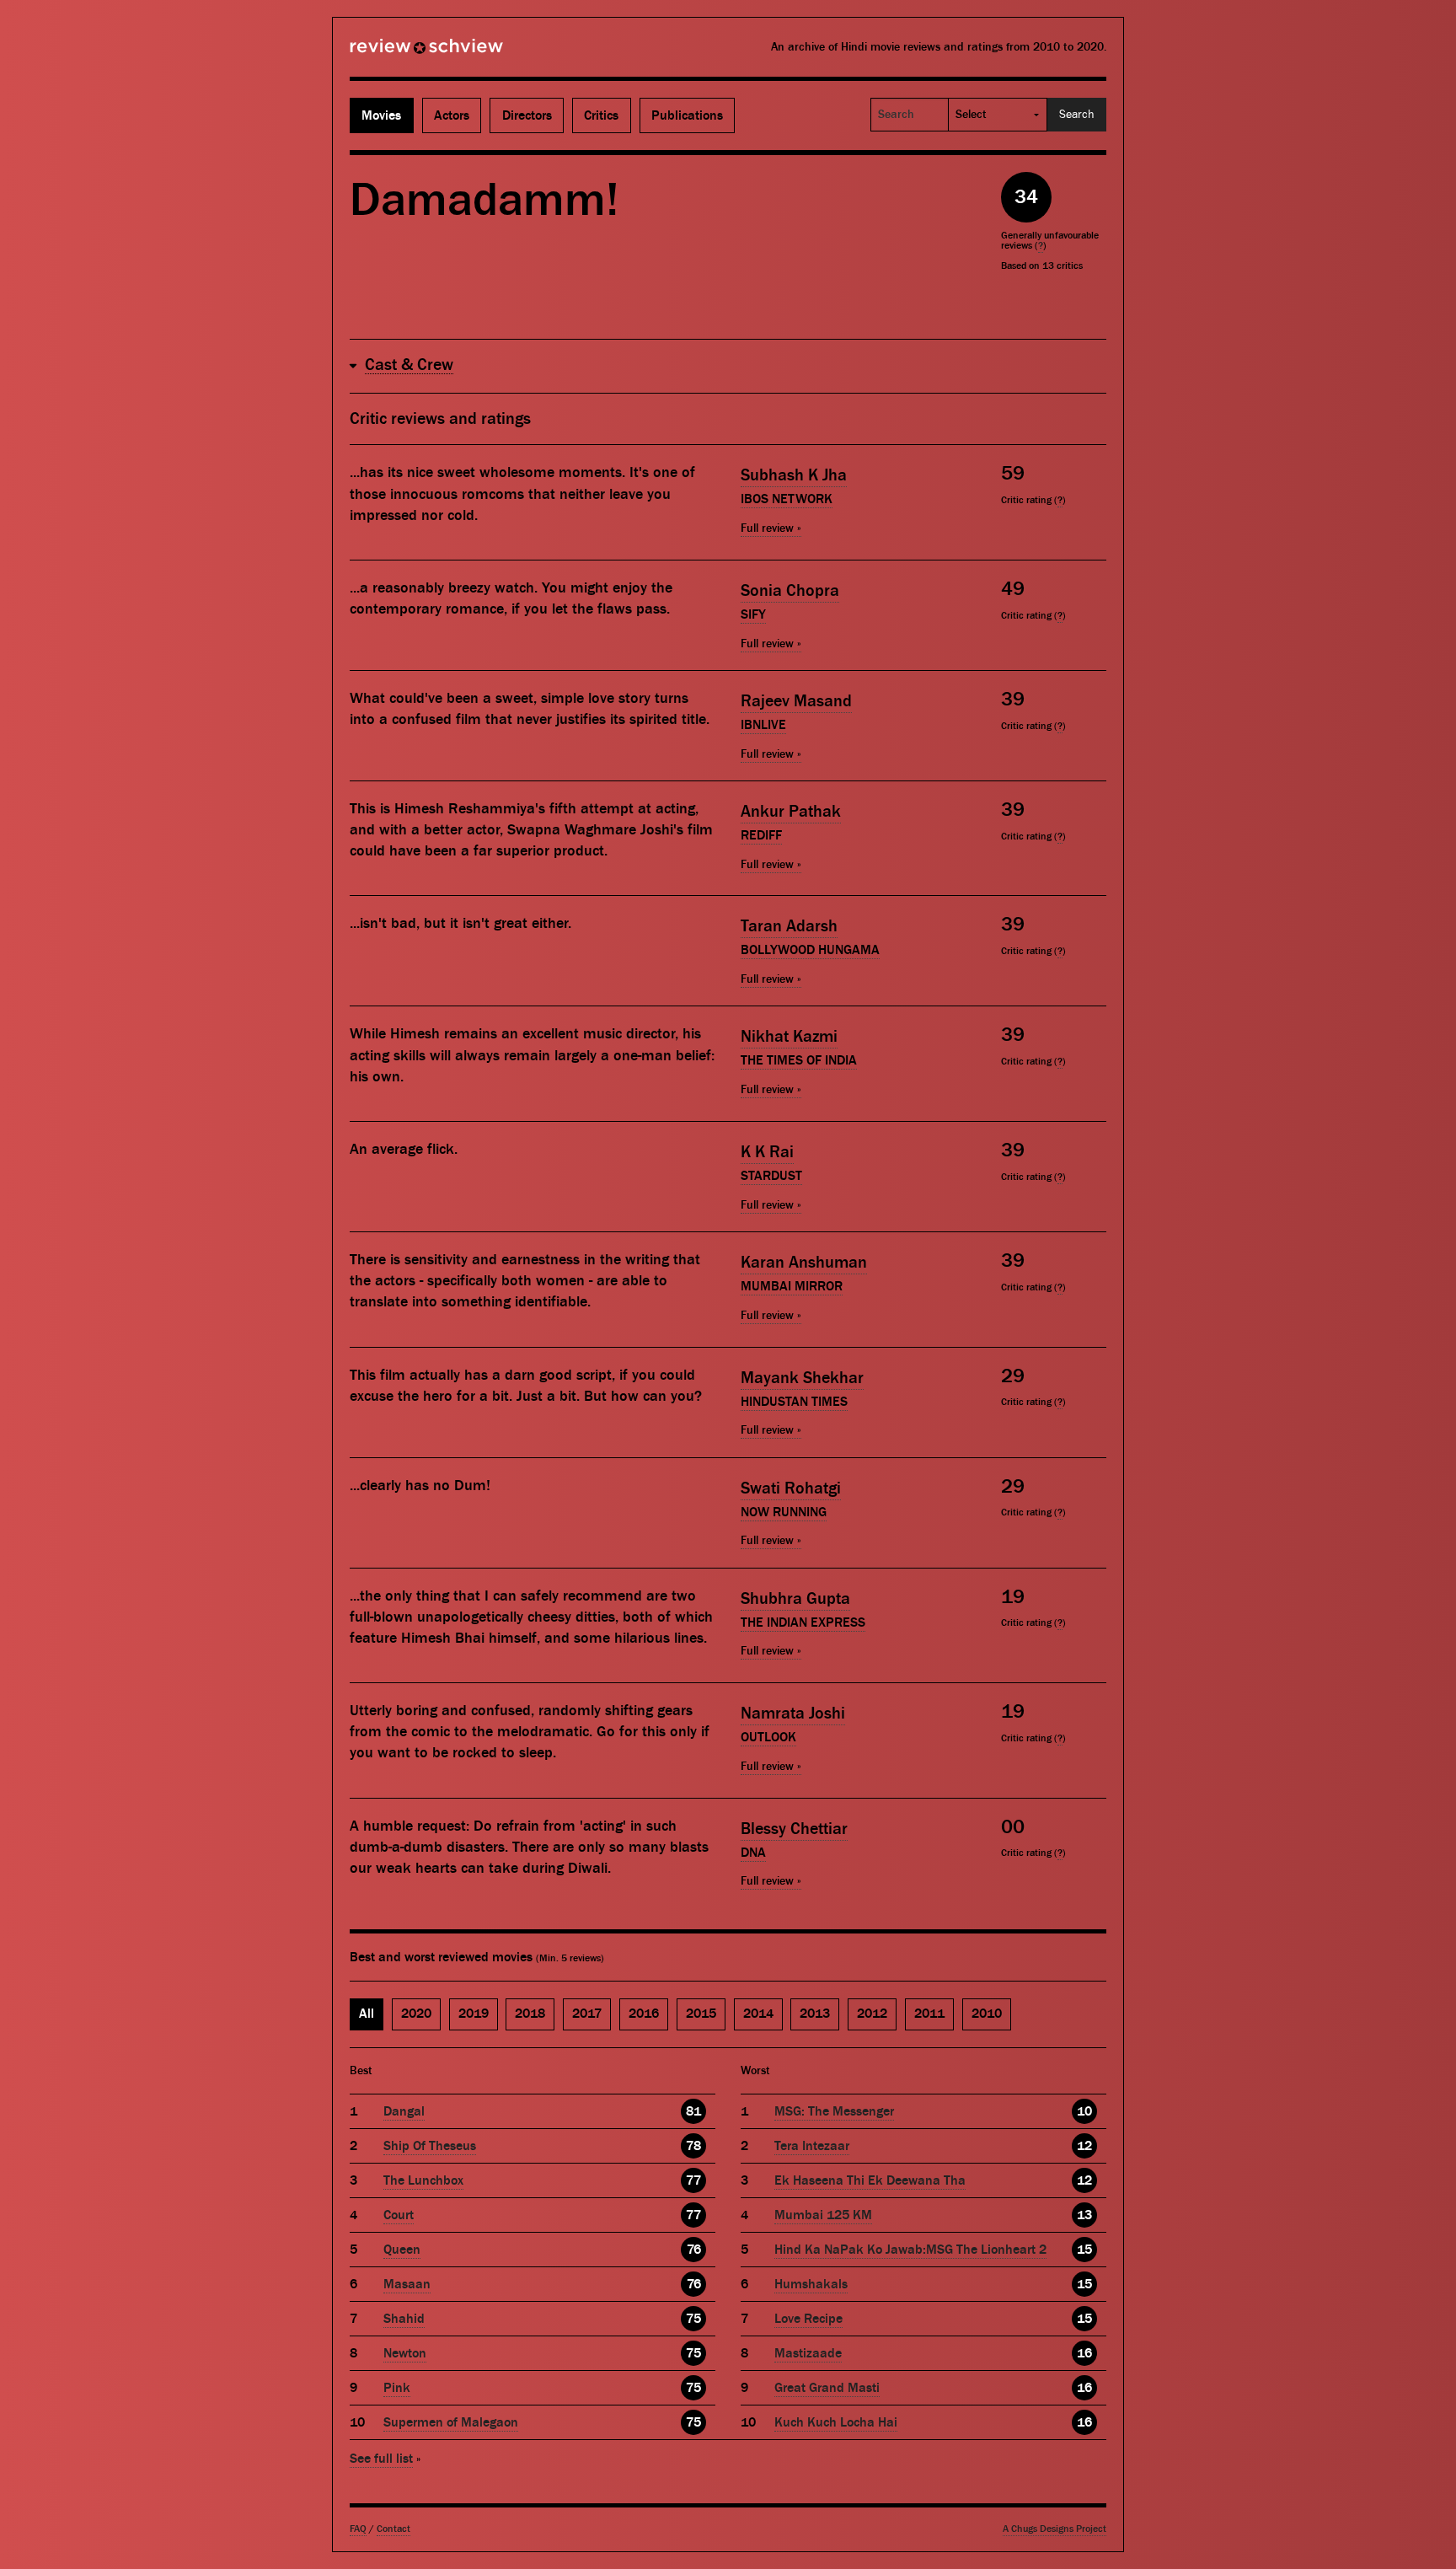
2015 (701, 2014)
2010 (987, 2014)
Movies (381, 115)
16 (1084, 2353)
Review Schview (398, 53)
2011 (929, 2014)
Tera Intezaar (812, 2146)
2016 (644, 2014)
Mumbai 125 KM (823, 2215)
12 (1084, 2146)
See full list (381, 2459)
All (367, 2014)
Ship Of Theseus (430, 2146)
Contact (393, 2529)
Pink (397, 2388)
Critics (601, 115)
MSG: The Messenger (834, 2111)
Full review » (771, 528)
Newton (405, 2353)
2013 (815, 2014)
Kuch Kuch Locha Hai (836, 2422)
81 (693, 2111)
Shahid (404, 2319)
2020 (416, 2014)
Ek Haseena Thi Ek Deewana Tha (870, 2180)
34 (1026, 197)
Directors (527, 115)
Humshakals (811, 2284)
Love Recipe (808, 2319)
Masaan (407, 2284)
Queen (402, 2250)
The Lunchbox (423, 2180)
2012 (872, 2014)
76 (694, 2250)
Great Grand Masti (827, 2388)
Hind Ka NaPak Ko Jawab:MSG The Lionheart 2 (910, 2250)
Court (399, 2215)
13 (1084, 2215)
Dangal (404, 2111)
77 (693, 2180)
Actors (452, 115)
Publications (687, 115)
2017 (587, 2014)
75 (693, 2319)
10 (1084, 2111)
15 (1084, 2250)
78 (693, 2146)
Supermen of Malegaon (451, 2422)
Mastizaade (808, 2353)
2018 (530, 2014)
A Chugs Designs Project (1055, 2529)
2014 (758, 2014)
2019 (474, 2014)
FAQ (358, 2529)
